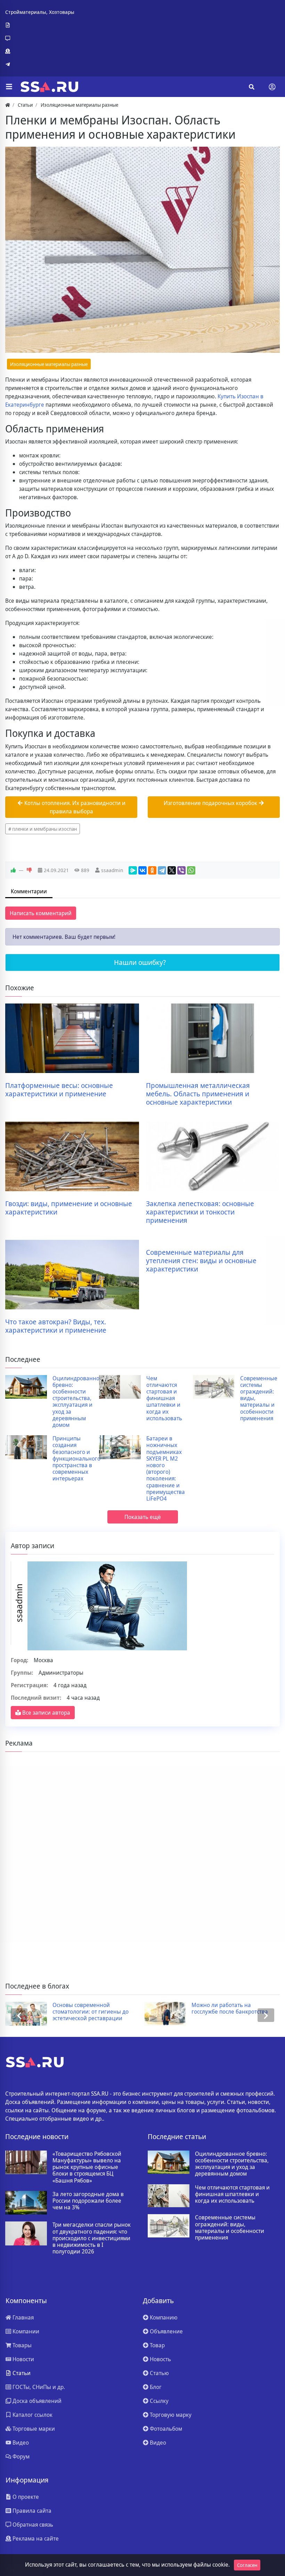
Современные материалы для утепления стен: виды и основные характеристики (201, 1261)
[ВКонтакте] (142, 870)
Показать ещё (143, 1517)
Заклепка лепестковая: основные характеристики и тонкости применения (200, 1212)
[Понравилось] (13, 870)
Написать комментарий (41, 913)
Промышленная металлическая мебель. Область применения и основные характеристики (198, 1094)
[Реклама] (40, 51)
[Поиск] (252, 87)
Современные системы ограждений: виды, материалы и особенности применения (259, 1398)
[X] (172, 870)
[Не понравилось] (29, 870)
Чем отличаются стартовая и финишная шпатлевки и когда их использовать (164, 1398)
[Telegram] (40, 64)
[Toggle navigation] (272, 87)
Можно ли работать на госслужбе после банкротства (230, 2008)
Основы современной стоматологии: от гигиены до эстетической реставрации (91, 2012)
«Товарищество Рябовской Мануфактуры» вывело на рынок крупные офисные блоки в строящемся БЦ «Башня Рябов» (87, 2167)
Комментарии (29, 891)
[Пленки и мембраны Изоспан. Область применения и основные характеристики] (142, 250)
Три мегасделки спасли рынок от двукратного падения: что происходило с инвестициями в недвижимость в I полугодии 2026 (92, 2238)
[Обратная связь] (40, 38)
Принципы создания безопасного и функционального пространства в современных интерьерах (76, 1458)
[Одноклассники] (152, 870)
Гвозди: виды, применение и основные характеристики (69, 1208)
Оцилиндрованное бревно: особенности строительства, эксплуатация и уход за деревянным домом (78, 1402)
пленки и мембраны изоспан (44, 829)
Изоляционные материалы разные (49, 364)
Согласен (247, 2565)
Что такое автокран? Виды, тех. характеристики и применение (56, 1326)
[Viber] (181, 870)
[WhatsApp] (191, 870)
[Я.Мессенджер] (133, 870)
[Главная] (8, 105)
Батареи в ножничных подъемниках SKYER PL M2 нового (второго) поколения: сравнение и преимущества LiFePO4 (166, 1469)
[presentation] (19, 2015)
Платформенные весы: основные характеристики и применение (59, 1090)
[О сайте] (40, 25)
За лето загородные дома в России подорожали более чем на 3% (88, 2201)
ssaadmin (112, 870)
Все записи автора (46, 1713)
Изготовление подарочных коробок (211, 803)
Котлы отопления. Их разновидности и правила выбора (74, 807)
